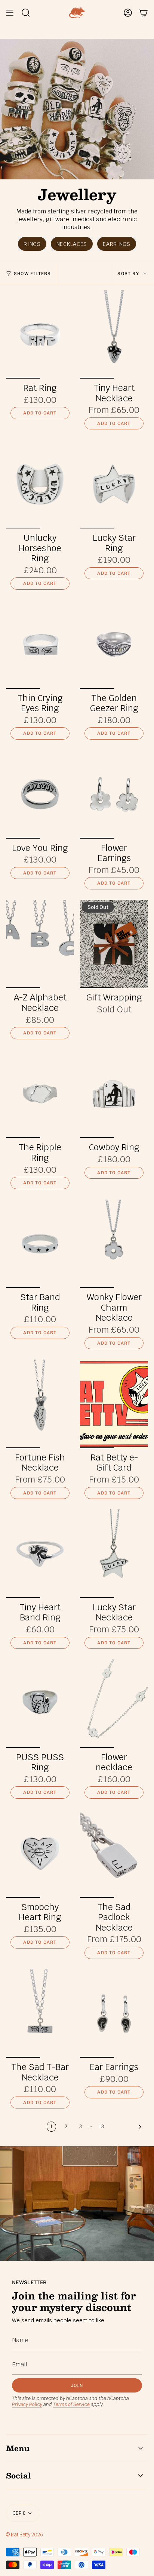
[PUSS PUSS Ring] (40, 1704)
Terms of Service (71, 2404)
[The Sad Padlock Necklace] (114, 1853)
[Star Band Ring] (40, 1244)
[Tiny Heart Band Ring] (40, 1554)
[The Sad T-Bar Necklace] (40, 2014)
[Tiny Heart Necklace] (114, 335)
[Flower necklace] (114, 1704)
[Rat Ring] (40, 335)
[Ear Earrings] (114, 2014)
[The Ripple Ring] (40, 1094)
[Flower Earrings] (114, 794)
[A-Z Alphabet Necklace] (40, 944)
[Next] (128, 2127)
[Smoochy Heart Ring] (40, 1853)
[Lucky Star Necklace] (114, 1554)
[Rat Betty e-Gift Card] (114, 1404)
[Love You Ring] (40, 794)
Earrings (117, 244)
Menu (18, 2448)
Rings (32, 244)
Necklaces (72, 244)
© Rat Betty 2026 (24, 2535)
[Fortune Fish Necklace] (40, 1404)
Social (18, 2475)
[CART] (144, 13)
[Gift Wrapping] (114, 944)
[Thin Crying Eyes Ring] (40, 644)
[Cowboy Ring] (114, 1094)
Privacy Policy (27, 2404)
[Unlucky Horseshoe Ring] (40, 484)
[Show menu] (10, 13)
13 (101, 2127)
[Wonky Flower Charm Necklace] (114, 1244)
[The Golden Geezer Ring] (114, 644)
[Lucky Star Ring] (114, 484)
